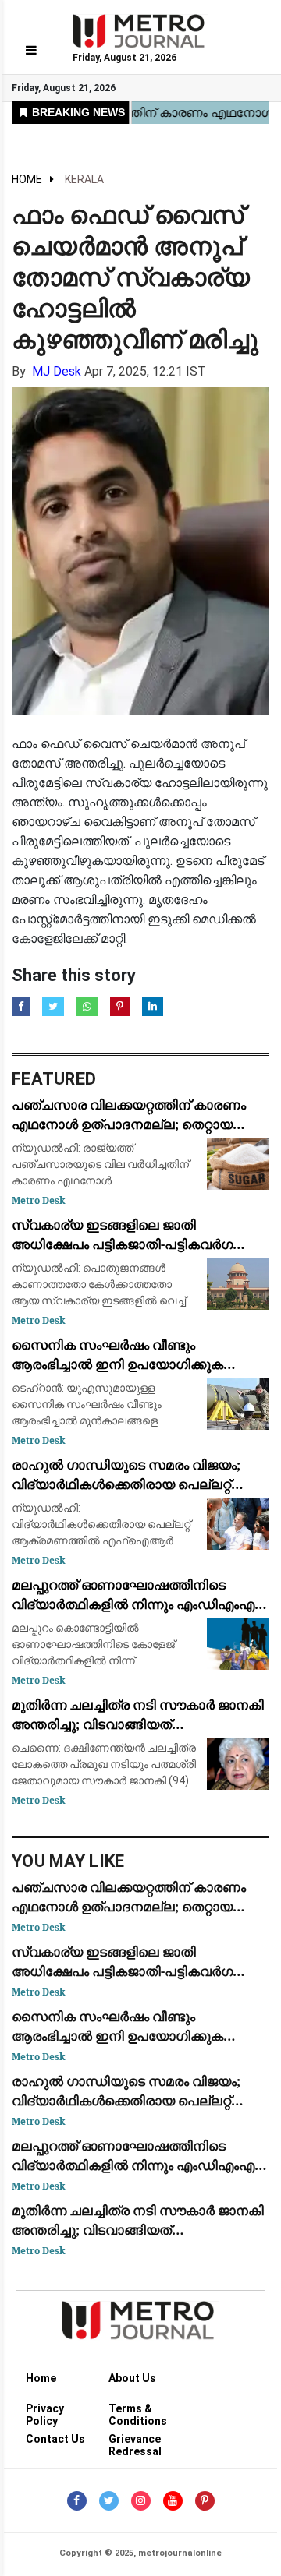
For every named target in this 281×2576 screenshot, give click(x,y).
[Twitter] (109, 2501)
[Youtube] (173, 2501)
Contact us (55, 2439)
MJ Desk (57, 371)
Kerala (84, 179)
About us (132, 2378)
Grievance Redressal (135, 2442)
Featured (54, 1079)
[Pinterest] (205, 2501)
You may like (68, 1861)
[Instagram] (141, 2501)
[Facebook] (77, 2501)
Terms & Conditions (138, 2411)
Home (27, 179)
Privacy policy (45, 2411)
